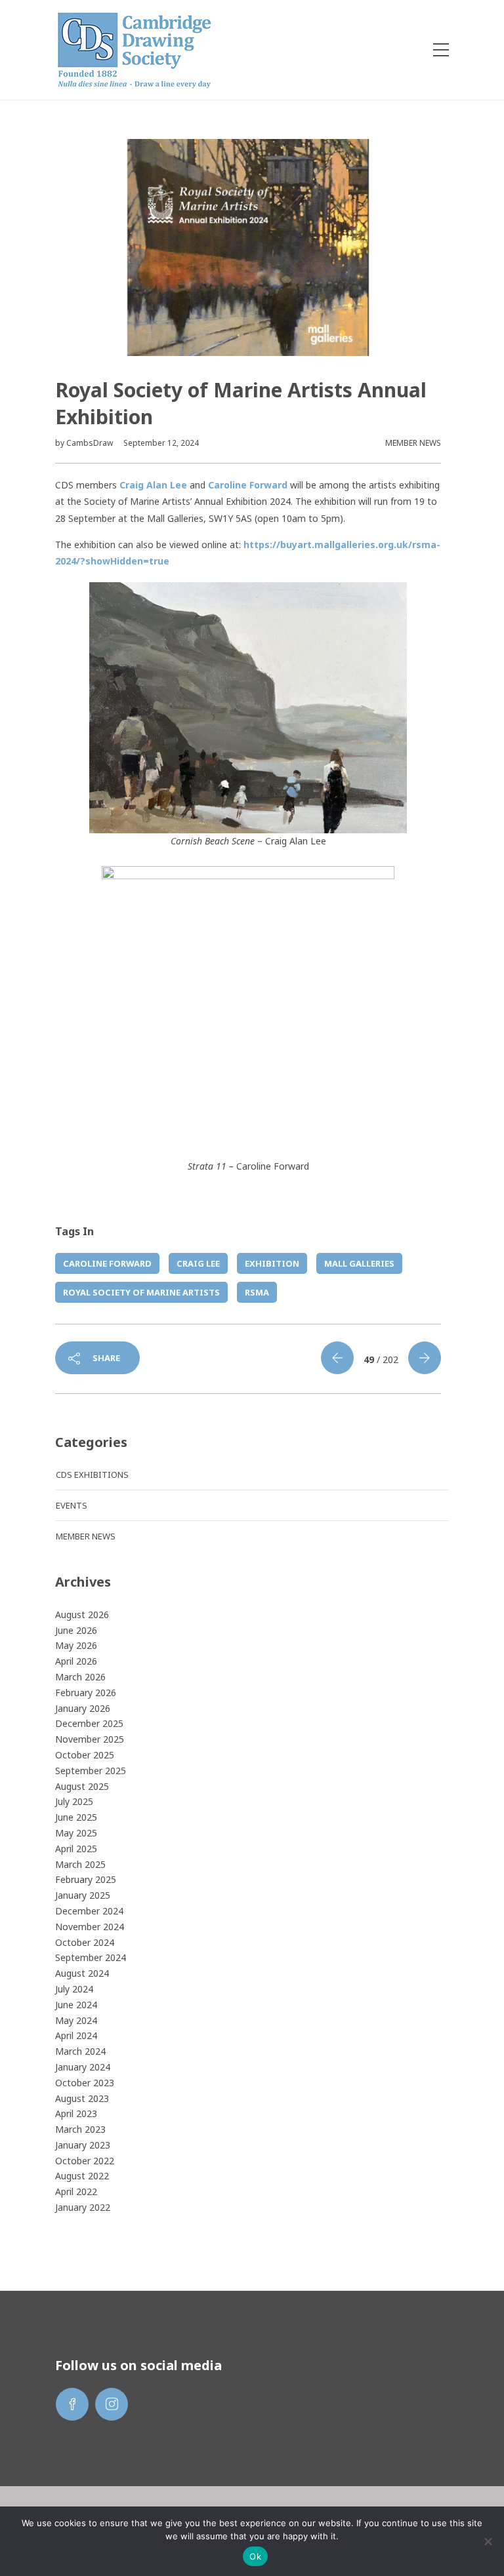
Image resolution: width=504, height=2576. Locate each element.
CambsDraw (91, 443)
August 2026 (82, 1615)
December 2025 (89, 1723)
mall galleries (359, 1263)
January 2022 (83, 2207)
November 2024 (90, 1927)
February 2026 (86, 1693)
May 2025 (76, 1833)
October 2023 (85, 2083)
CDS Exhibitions (92, 1475)
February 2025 (86, 1879)
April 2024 (76, 2035)
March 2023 (80, 2129)
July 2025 (74, 1801)
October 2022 (85, 2161)
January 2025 (83, 1895)
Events (72, 1505)
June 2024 (76, 2005)
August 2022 (82, 2176)
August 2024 (82, 1973)
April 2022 (76, 2191)
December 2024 (89, 1911)
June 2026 (76, 1630)
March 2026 (80, 1677)
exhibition (272, 1263)
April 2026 (76, 1661)
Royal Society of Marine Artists (141, 1292)
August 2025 (82, 1786)
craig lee (198, 1263)
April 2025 (76, 1849)
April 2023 (76, 2113)
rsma (257, 1292)
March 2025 (80, 1864)
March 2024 (80, 2051)
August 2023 (82, 2098)
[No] (488, 2541)
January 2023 (83, 2145)
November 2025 (90, 1739)
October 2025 (85, 1755)
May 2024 (76, 2020)
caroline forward (107, 1263)
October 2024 (85, 1942)
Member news (413, 443)
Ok (255, 2556)
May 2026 (76, 1645)
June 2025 (76, 1817)
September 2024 (91, 1957)
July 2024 (74, 1989)
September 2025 (91, 1771)
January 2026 (83, 1708)
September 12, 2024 (161, 443)
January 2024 (83, 2067)
